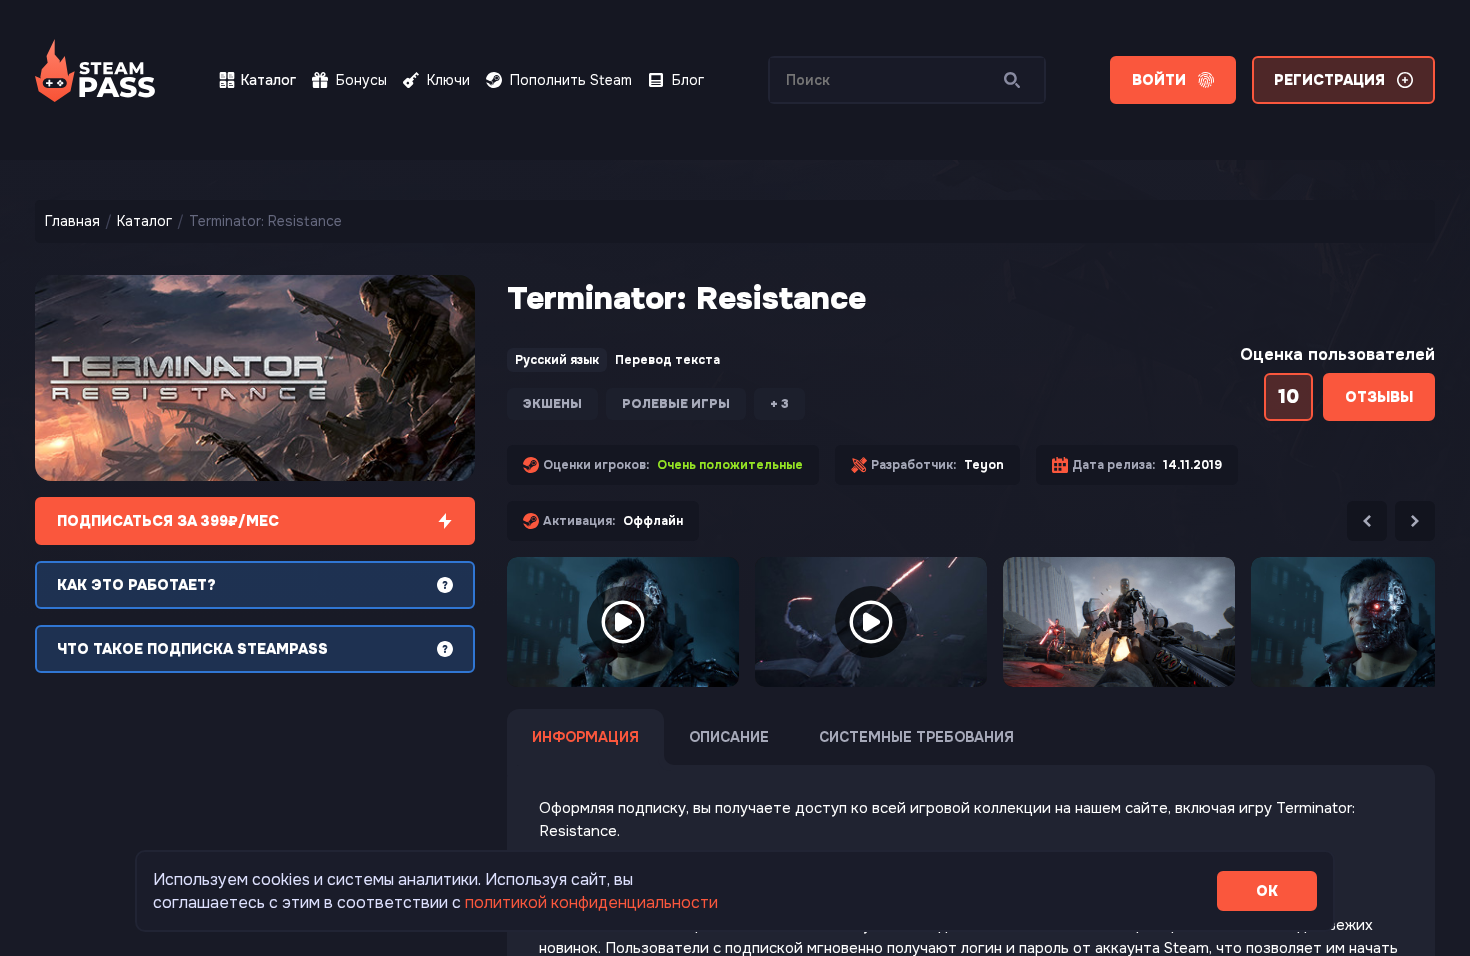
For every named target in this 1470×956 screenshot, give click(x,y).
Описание (729, 737)
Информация (585, 737)
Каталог (268, 80)
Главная (72, 221)
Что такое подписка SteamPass (192, 649)
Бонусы (361, 80)
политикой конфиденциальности (591, 902)
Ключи (448, 80)
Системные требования (916, 737)
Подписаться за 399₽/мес (168, 521)
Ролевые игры (676, 404)
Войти (1159, 80)
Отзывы (1379, 397)
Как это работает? (136, 585)
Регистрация (1329, 80)
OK (1267, 891)
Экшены (552, 404)
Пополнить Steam (571, 80)
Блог (688, 80)
